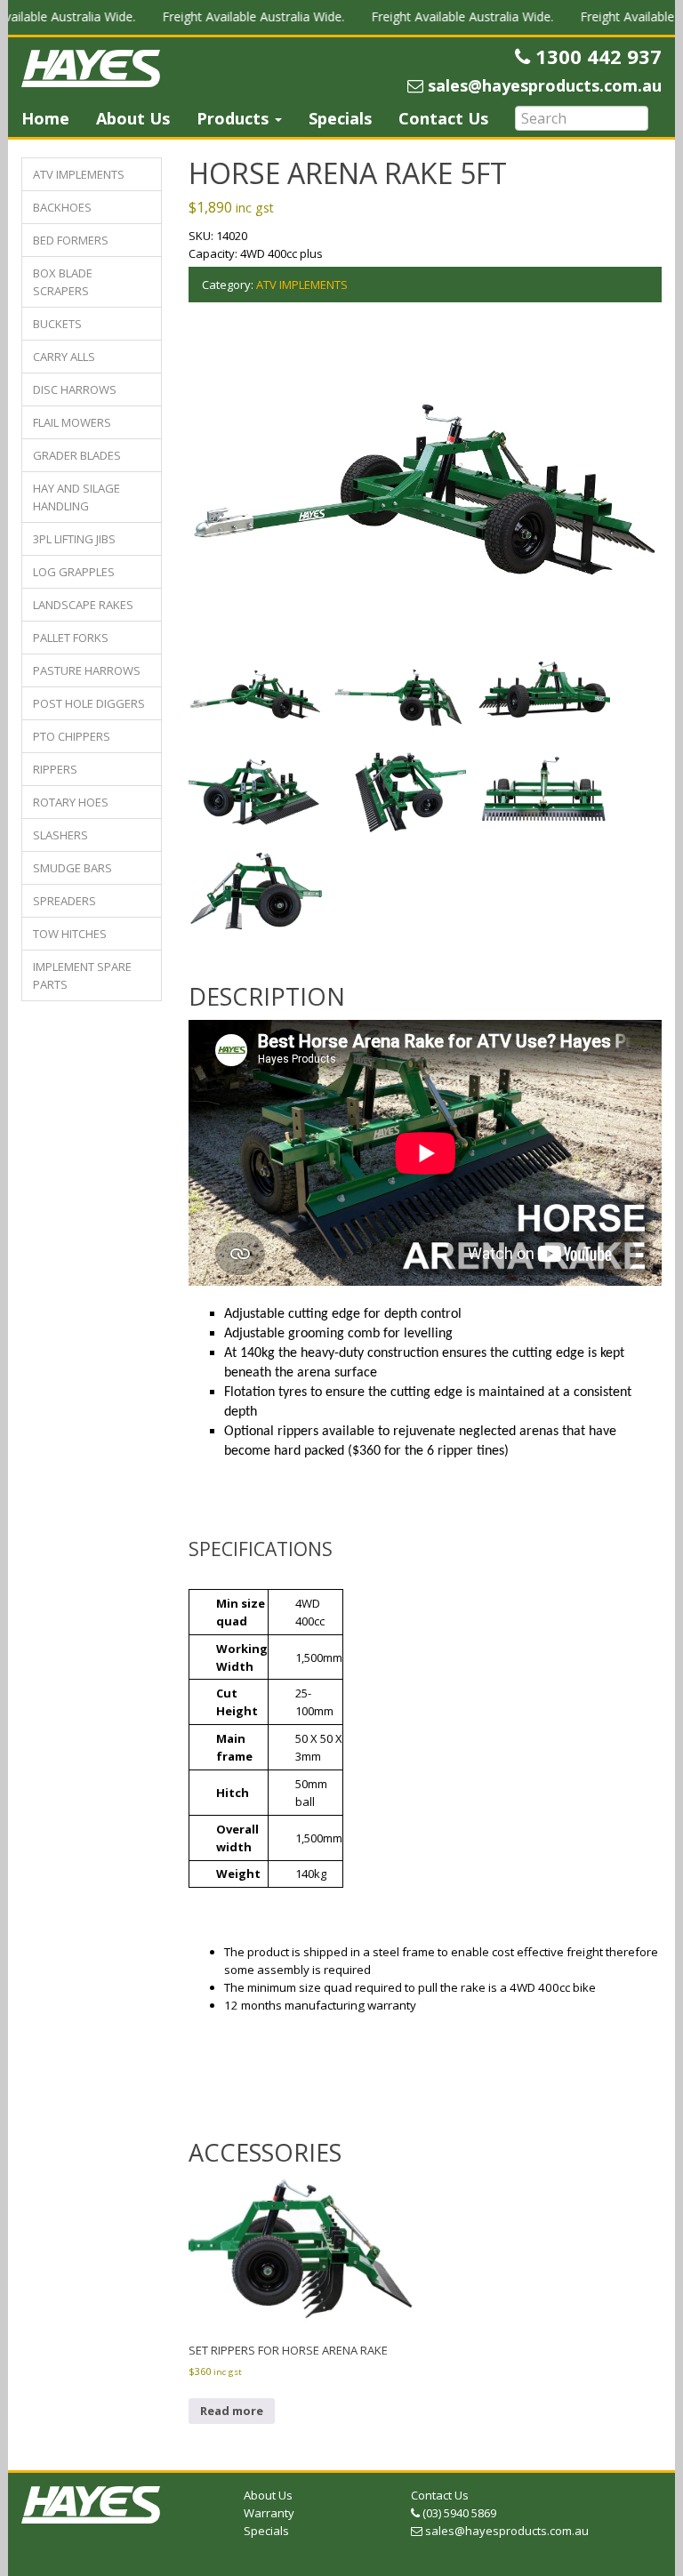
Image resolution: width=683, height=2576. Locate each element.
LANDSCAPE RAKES (83, 605)
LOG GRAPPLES (74, 572)
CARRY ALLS (64, 357)
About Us (133, 118)
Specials (340, 118)
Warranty (269, 2513)
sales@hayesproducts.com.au (505, 2531)
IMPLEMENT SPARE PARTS (82, 975)
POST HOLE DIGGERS (89, 703)
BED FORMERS (71, 240)
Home (45, 118)
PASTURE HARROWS (87, 670)
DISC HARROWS (75, 389)
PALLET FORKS (71, 638)
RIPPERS (55, 769)
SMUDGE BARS (72, 868)
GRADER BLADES (77, 455)
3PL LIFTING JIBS (74, 539)
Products (235, 118)
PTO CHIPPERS (72, 736)
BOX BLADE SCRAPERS (63, 282)
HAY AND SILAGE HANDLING (76, 497)
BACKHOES (62, 207)
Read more (232, 2411)
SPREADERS (64, 901)
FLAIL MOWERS (72, 422)
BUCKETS (57, 324)
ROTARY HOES (71, 802)
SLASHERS (60, 835)
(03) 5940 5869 (458, 2513)
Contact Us (443, 118)
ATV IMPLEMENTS (79, 174)
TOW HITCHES (70, 934)
